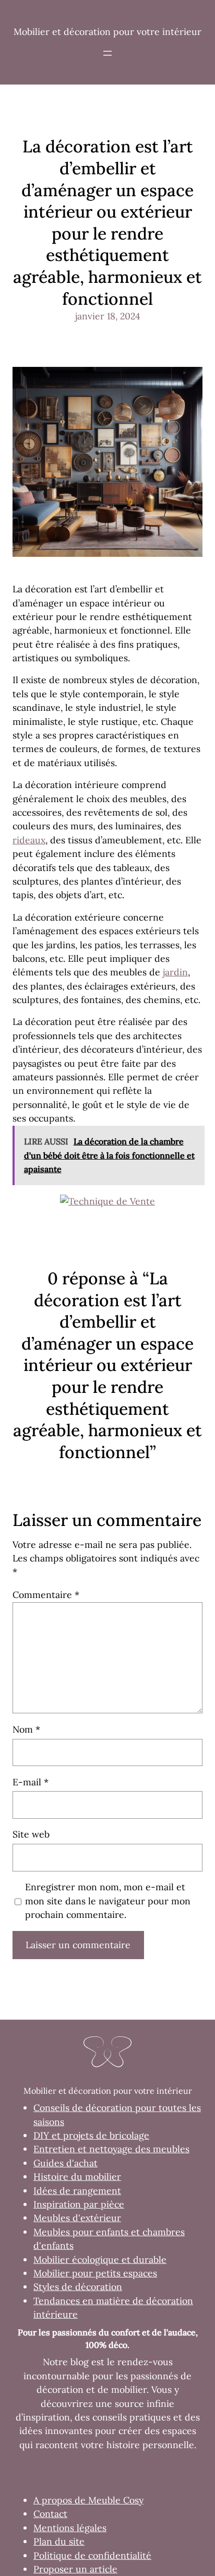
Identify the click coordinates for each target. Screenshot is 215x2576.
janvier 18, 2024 (108, 316)
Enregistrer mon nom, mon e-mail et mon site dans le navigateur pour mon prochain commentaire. (108, 1901)
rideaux (29, 840)
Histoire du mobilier (77, 2177)
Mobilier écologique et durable (100, 2259)
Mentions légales (70, 2528)
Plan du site (59, 2541)
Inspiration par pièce (79, 2204)
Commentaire (46, 1595)
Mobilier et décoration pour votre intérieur (107, 32)
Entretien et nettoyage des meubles (111, 2149)
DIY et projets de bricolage (91, 2135)
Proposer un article (75, 2569)
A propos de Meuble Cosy (88, 2500)
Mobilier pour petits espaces (95, 2273)
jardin (175, 972)
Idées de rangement (77, 2191)
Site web (31, 1834)
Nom (26, 1729)
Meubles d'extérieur (77, 2218)
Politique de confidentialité (92, 2555)
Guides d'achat (65, 2163)
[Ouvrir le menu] (107, 53)
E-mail (31, 1782)
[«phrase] (107, 1201)
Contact (50, 2514)
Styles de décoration (78, 2287)
